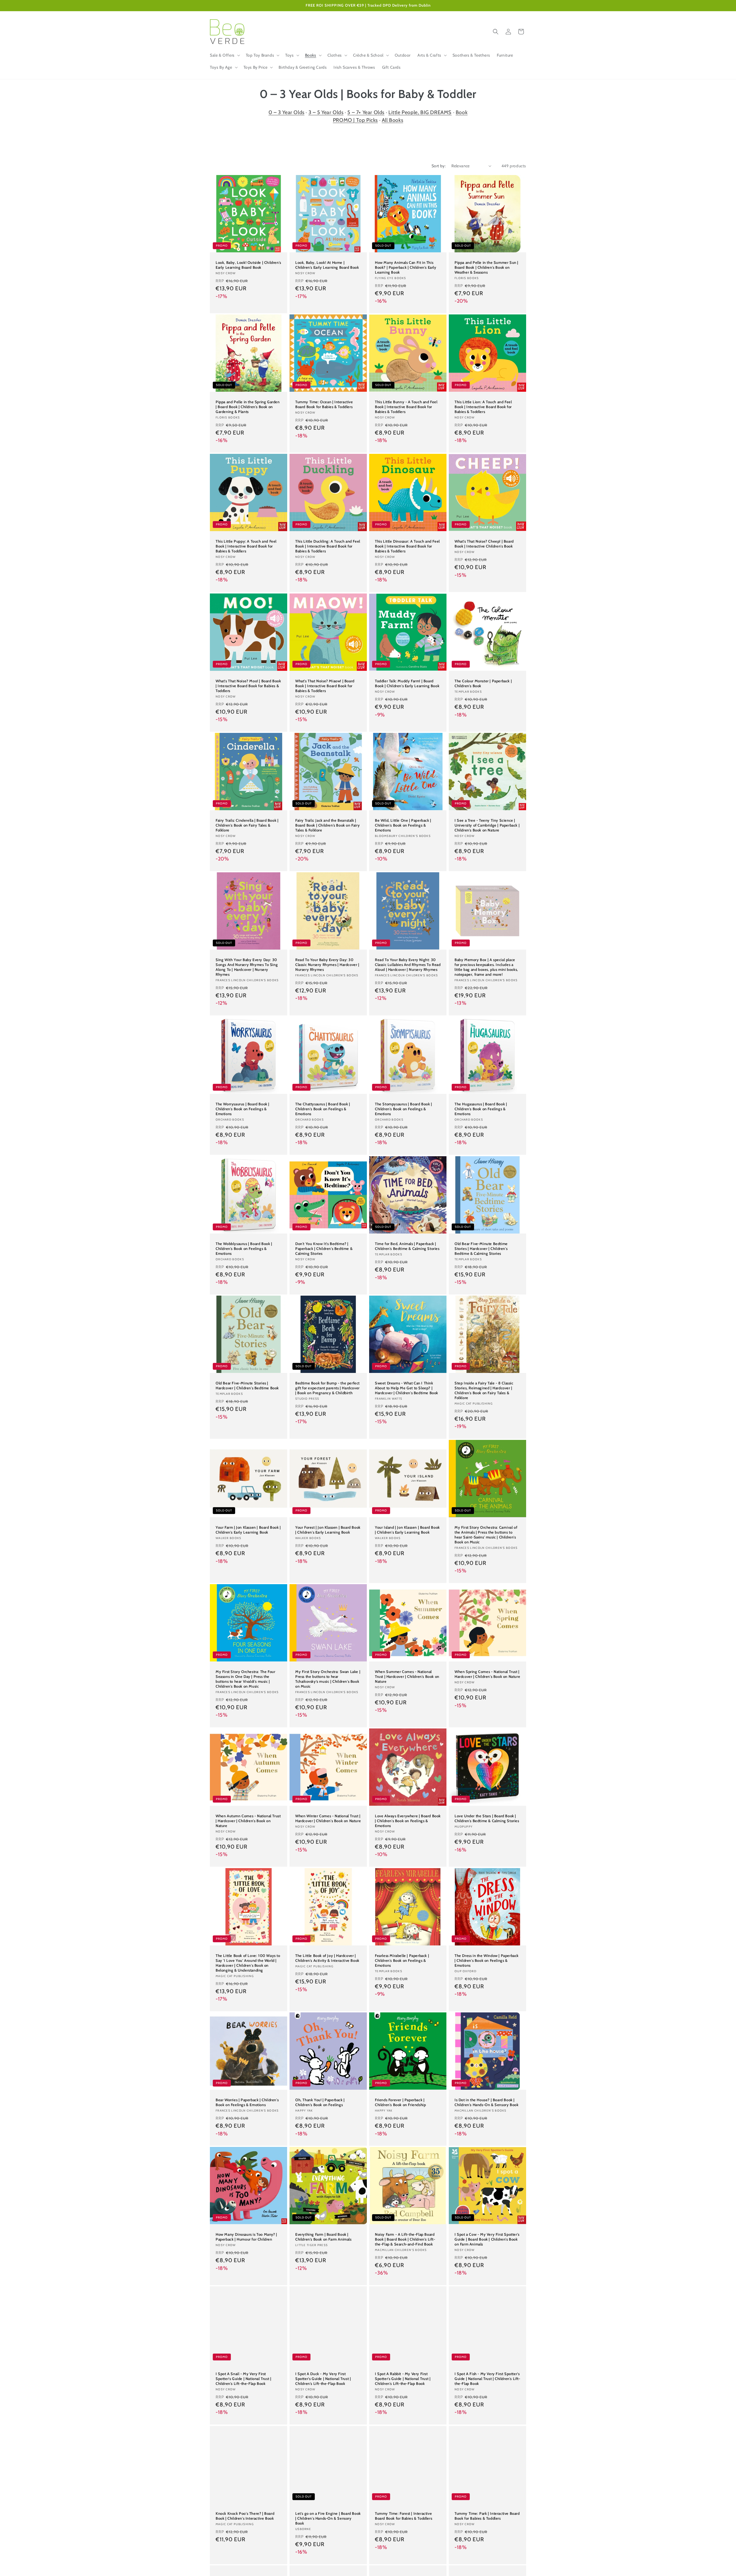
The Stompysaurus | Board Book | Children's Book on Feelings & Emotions (404, 1109)
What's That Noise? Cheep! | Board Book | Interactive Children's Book (484, 544)
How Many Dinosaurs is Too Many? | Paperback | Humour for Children (246, 2237)
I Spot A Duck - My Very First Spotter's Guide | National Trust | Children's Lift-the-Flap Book (323, 2379)
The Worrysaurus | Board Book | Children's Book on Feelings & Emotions (243, 1109)
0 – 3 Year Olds (286, 112)
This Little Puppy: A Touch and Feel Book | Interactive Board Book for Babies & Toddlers (246, 546)
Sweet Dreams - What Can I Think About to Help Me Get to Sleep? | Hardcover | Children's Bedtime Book (407, 1388)
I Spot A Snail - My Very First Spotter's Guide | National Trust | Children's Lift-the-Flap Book (243, 2379)
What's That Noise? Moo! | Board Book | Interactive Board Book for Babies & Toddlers (248, 686)
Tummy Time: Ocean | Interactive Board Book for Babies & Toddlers (324, 404)
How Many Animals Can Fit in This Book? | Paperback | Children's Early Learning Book (406, 267)
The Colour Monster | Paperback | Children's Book (483, 683)
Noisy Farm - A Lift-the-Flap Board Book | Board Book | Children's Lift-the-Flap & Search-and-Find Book (405, 2239)
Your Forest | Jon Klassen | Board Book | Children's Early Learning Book (328, 1530)
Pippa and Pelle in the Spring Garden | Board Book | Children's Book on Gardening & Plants (248, 407)
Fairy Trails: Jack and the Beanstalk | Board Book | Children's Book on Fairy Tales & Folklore (327, 825)
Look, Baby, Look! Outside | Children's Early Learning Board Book (248, 265)
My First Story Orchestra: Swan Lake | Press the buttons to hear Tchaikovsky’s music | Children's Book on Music (328, 1679)
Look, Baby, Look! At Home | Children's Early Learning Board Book (327, 265)
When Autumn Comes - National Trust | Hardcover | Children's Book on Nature (248, 1821)
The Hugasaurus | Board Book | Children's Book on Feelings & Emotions (481, 1109)
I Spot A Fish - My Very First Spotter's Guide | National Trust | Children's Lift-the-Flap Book (487, 2379)
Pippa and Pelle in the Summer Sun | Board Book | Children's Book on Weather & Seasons (486, 267)
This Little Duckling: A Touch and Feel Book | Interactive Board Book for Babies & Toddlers (328, 546)
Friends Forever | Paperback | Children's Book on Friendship (400, 2102)
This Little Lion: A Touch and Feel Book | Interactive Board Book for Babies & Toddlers (483, 407)
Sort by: (439, 166)
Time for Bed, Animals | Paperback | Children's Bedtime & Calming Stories (407, 1246)
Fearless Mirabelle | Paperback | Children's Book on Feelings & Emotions (402, 1960)
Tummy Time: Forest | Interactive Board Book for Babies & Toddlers (404, 2516)
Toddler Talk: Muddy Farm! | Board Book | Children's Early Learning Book (407, 683)
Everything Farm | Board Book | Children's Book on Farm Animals (323, 2237)
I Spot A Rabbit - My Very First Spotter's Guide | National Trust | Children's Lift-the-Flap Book (403, 2379)
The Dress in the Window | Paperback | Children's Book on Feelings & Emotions (487, 1960)
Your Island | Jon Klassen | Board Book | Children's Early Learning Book (407, 1530)
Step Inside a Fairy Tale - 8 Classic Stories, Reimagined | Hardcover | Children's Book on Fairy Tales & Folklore (484, 1390)
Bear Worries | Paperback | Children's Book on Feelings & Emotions (247, 2102)
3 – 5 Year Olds (326, 112)
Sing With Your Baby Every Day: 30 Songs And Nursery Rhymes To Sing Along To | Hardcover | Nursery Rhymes (247, 967)
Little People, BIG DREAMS (420, 112)
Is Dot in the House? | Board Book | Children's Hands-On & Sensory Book (486, 2102)
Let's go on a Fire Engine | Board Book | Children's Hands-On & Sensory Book (328, 2518)
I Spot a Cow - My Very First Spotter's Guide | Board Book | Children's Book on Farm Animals (487, 2239)
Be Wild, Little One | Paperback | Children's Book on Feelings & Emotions (403, 825)
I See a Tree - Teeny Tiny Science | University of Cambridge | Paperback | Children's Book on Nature (487, 825)
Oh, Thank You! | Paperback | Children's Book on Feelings (320, 2102)
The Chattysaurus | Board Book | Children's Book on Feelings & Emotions (323, 1109)
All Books (392, 120)
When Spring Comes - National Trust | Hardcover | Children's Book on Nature (487, 1674)
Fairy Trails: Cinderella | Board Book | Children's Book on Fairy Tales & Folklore (247, 825)
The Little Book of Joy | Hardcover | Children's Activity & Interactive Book (327, 1958)
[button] (224, 55)
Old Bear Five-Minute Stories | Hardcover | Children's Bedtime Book (247, 1385)
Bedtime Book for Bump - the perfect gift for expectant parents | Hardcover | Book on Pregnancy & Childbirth (327, 1388)
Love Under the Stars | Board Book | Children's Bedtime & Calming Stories (487, 1818)
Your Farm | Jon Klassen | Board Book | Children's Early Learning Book (248, 1530)
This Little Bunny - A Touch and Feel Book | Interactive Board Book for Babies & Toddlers (406, 407)
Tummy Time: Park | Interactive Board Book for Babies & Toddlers (487, 2516)
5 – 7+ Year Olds (366, 112)
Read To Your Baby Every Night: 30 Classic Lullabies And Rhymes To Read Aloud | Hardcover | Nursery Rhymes (408, 965)
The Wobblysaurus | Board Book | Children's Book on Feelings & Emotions (244, 1248)
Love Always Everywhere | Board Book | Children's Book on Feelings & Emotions (408, 1821)
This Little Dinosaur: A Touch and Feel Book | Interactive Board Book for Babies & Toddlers (407, 546)
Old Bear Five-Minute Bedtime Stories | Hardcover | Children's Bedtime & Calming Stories (481, 1248)
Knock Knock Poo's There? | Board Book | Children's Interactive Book (245, 2516)
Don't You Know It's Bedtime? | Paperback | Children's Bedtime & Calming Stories (324, 1248)
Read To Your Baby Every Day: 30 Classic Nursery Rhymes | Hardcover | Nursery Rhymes (327, 965)
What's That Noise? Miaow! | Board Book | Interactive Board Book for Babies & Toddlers (325, 686)
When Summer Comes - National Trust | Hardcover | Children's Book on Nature (407, 1676)
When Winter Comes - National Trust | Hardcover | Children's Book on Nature (328, 1818)
